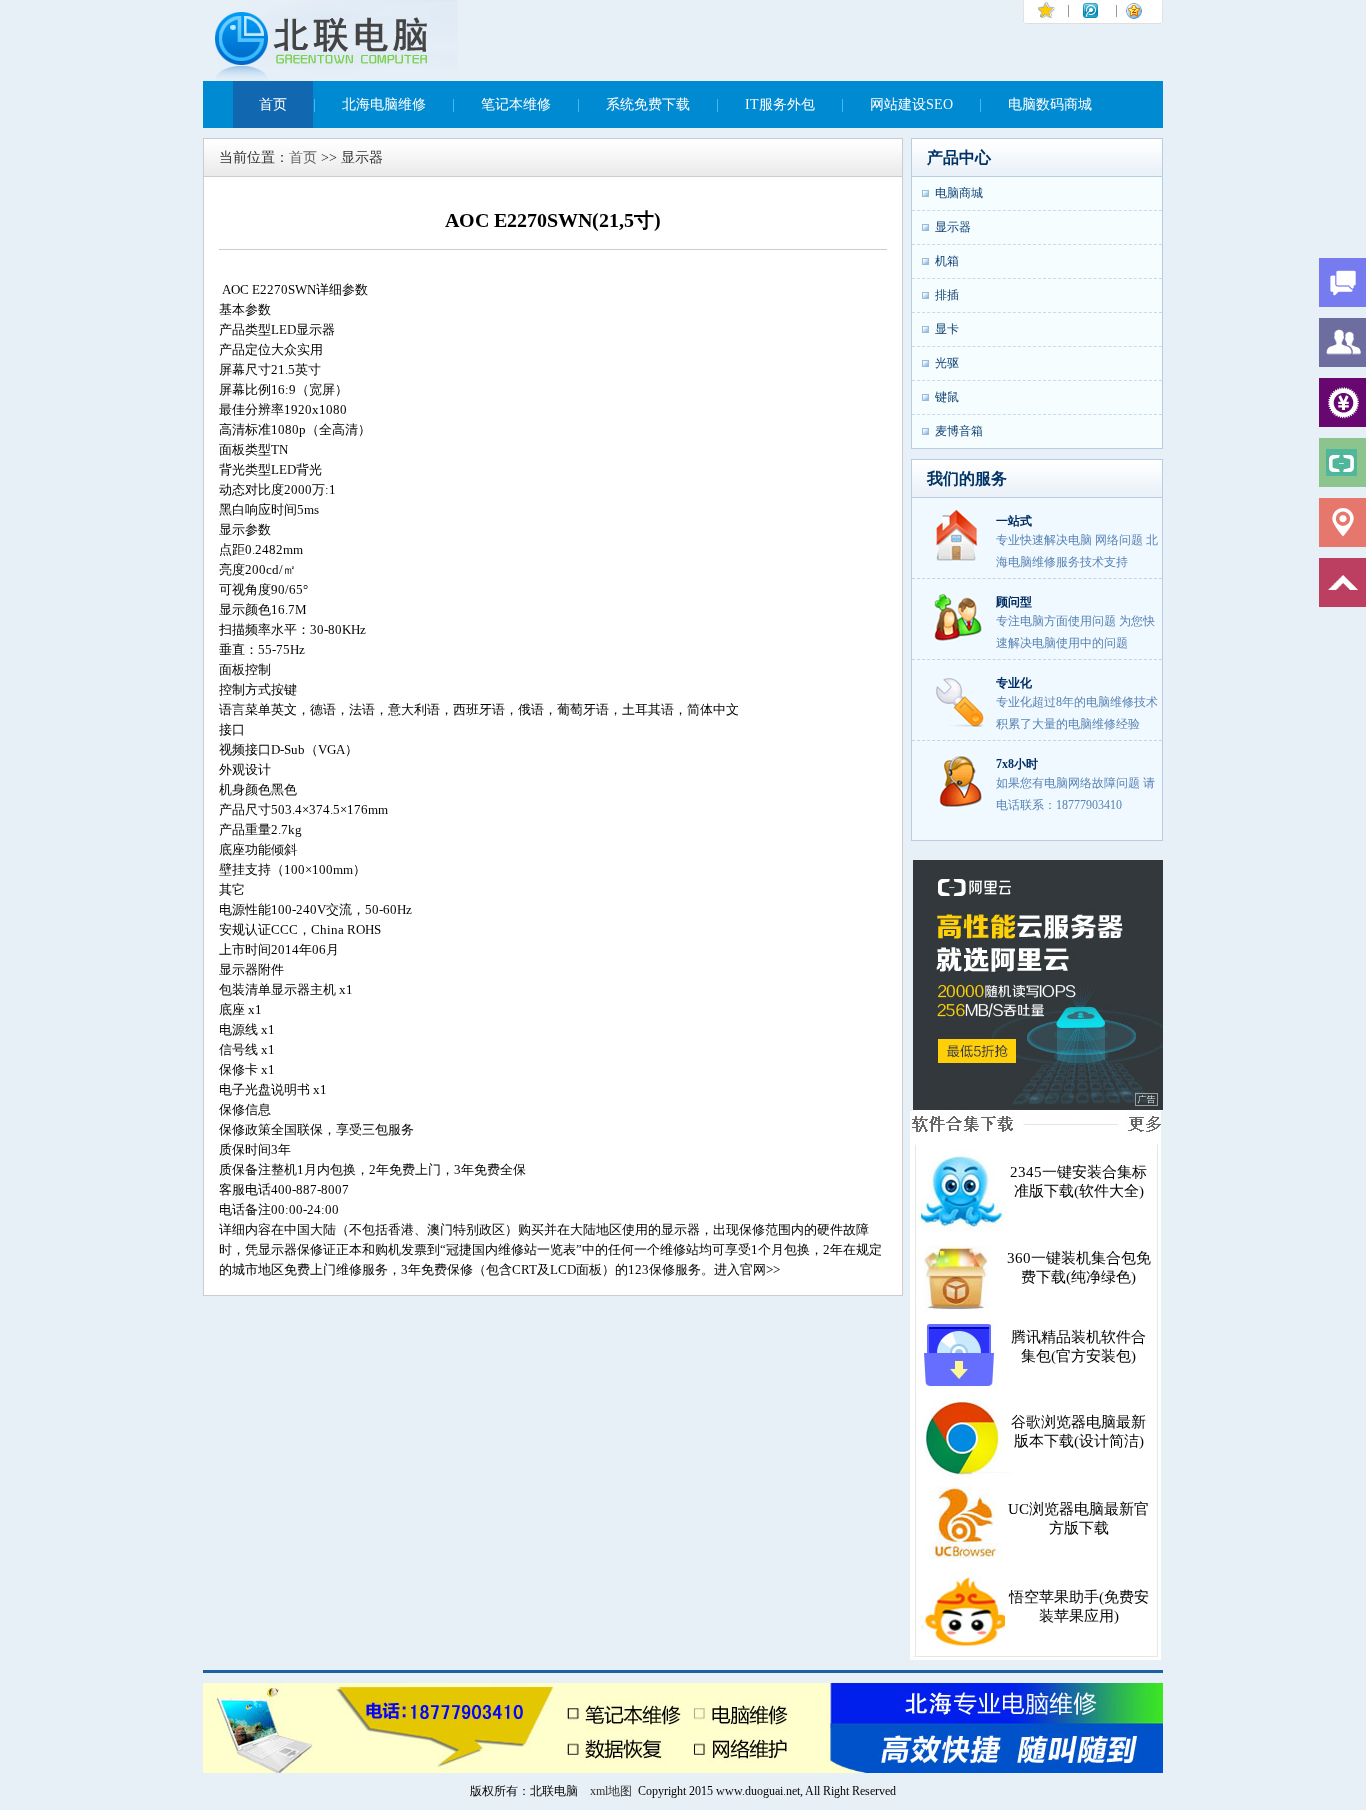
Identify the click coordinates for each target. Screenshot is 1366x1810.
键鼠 (947, 397)
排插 (947, 295)
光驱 (947, 363)
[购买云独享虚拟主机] (1038, 1107)
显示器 (953, 227)
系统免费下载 (648, 104)
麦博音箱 (959, 431)
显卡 (947, 329)
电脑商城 (959, 193)
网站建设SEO (911, 104)
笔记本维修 (516, 104)
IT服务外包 (780, 104)
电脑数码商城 (1050, 104)
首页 (273, 104)
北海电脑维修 (384, 104)
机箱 (947, 261)
